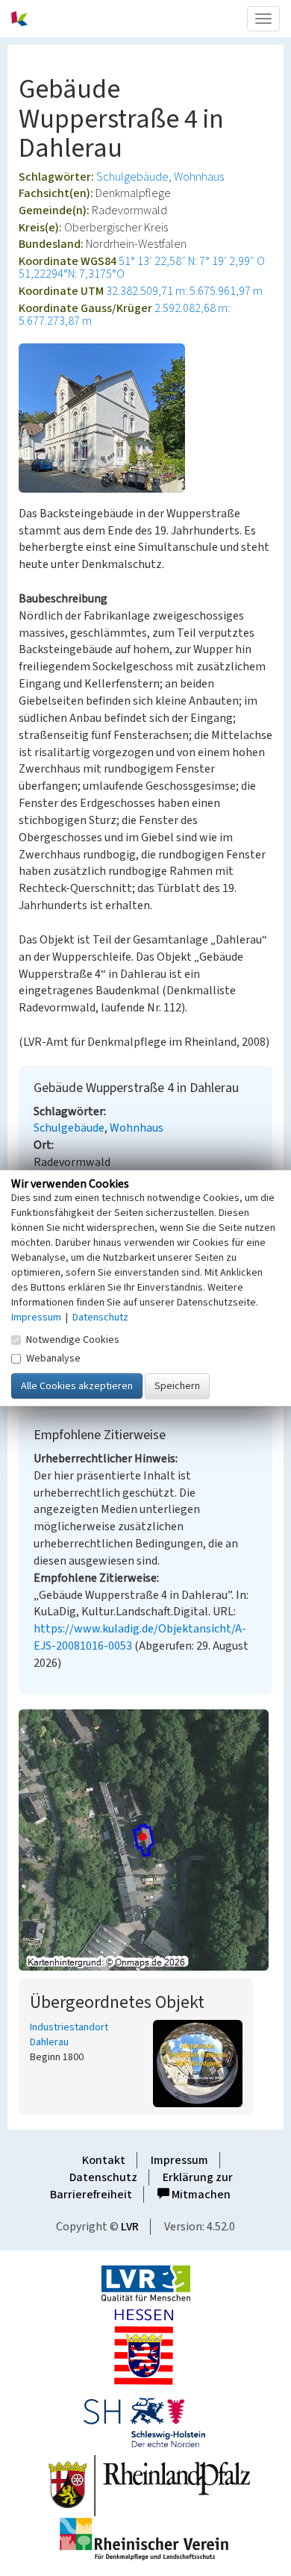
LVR (130, 2227)
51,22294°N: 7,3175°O (72, 274)
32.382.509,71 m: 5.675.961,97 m (184, 291)
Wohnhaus (199, 177)
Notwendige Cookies (73, 1340)
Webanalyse (53, 1359)
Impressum (179, 2160)
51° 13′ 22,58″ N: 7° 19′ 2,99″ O (192, 261)
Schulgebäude (132, 177)
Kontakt (104, 2160)
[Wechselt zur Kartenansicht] (145, 1840)
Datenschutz (103, 2177)
